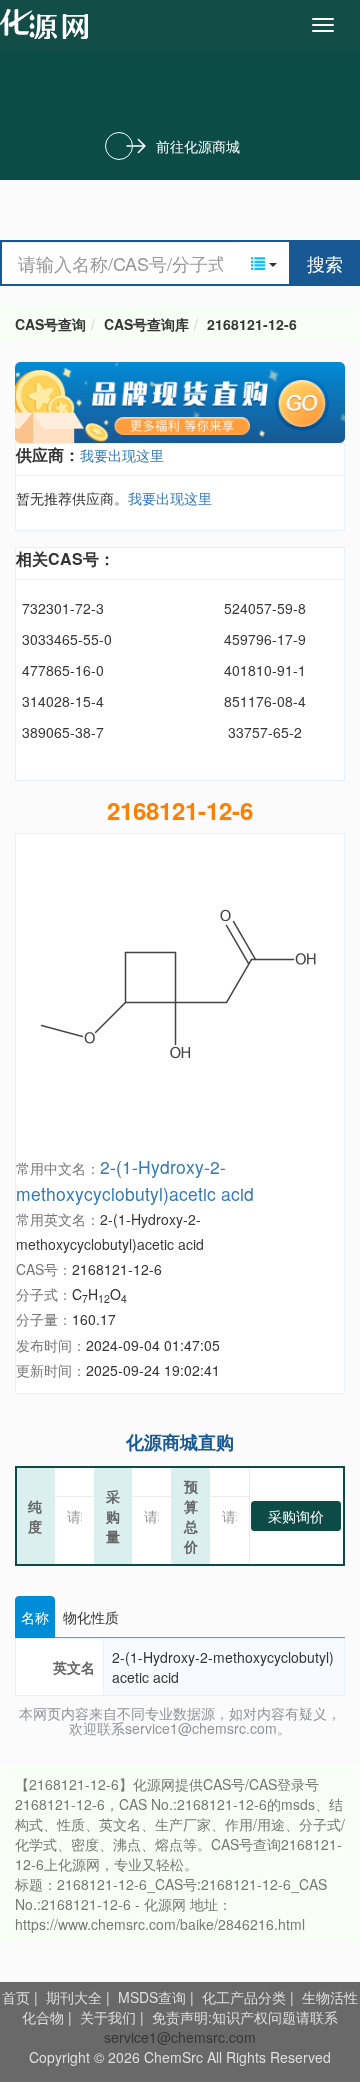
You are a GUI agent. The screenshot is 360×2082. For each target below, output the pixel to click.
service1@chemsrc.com (180, 2037)
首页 (16, 1997)
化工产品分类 (244, 1997)
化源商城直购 (180, 1442)
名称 (35, 1617)
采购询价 (296, 1516)
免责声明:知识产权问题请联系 (245, 2017)
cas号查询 (48, 24)
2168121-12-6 (252, 324)
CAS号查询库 (146, 324)
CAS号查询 (50, 324)
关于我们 (108, 2017)
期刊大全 (74, 1997)
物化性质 (91, 1617)
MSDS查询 (152, 1997)
